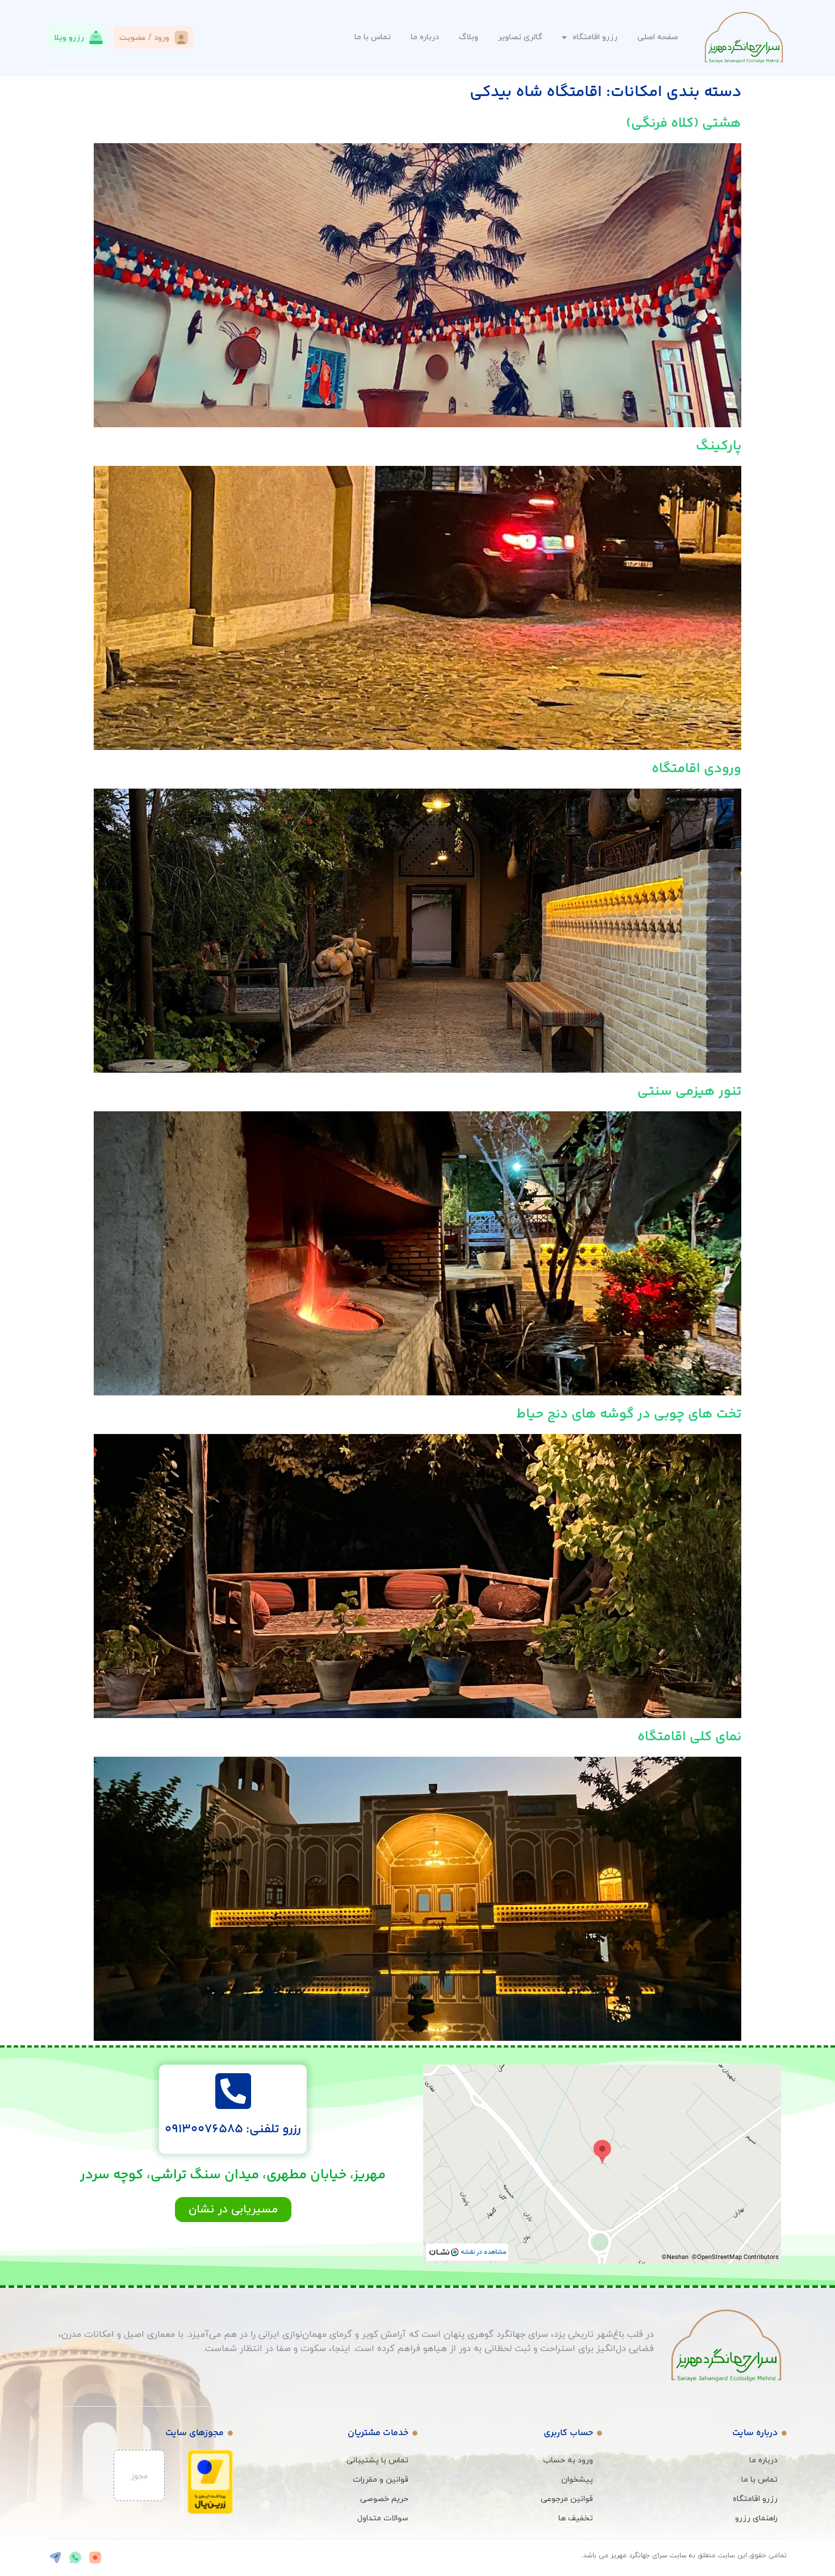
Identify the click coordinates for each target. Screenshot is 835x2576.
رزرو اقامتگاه (595, 37)
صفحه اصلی (658, 37)
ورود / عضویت (144, 38)
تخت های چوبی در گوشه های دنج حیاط (629, 1414)
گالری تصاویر (520, 37)
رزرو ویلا (69, 38)
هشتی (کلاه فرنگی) (684, 124)
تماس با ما (373, 37)
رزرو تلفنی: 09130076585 (233, 2129)
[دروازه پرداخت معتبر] (210, 2512)
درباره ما (425, 37)
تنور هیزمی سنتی (689, 1092)
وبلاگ (469, 37)
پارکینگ (719, 446)
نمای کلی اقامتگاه (689, 1737)
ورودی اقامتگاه (696, 769)
